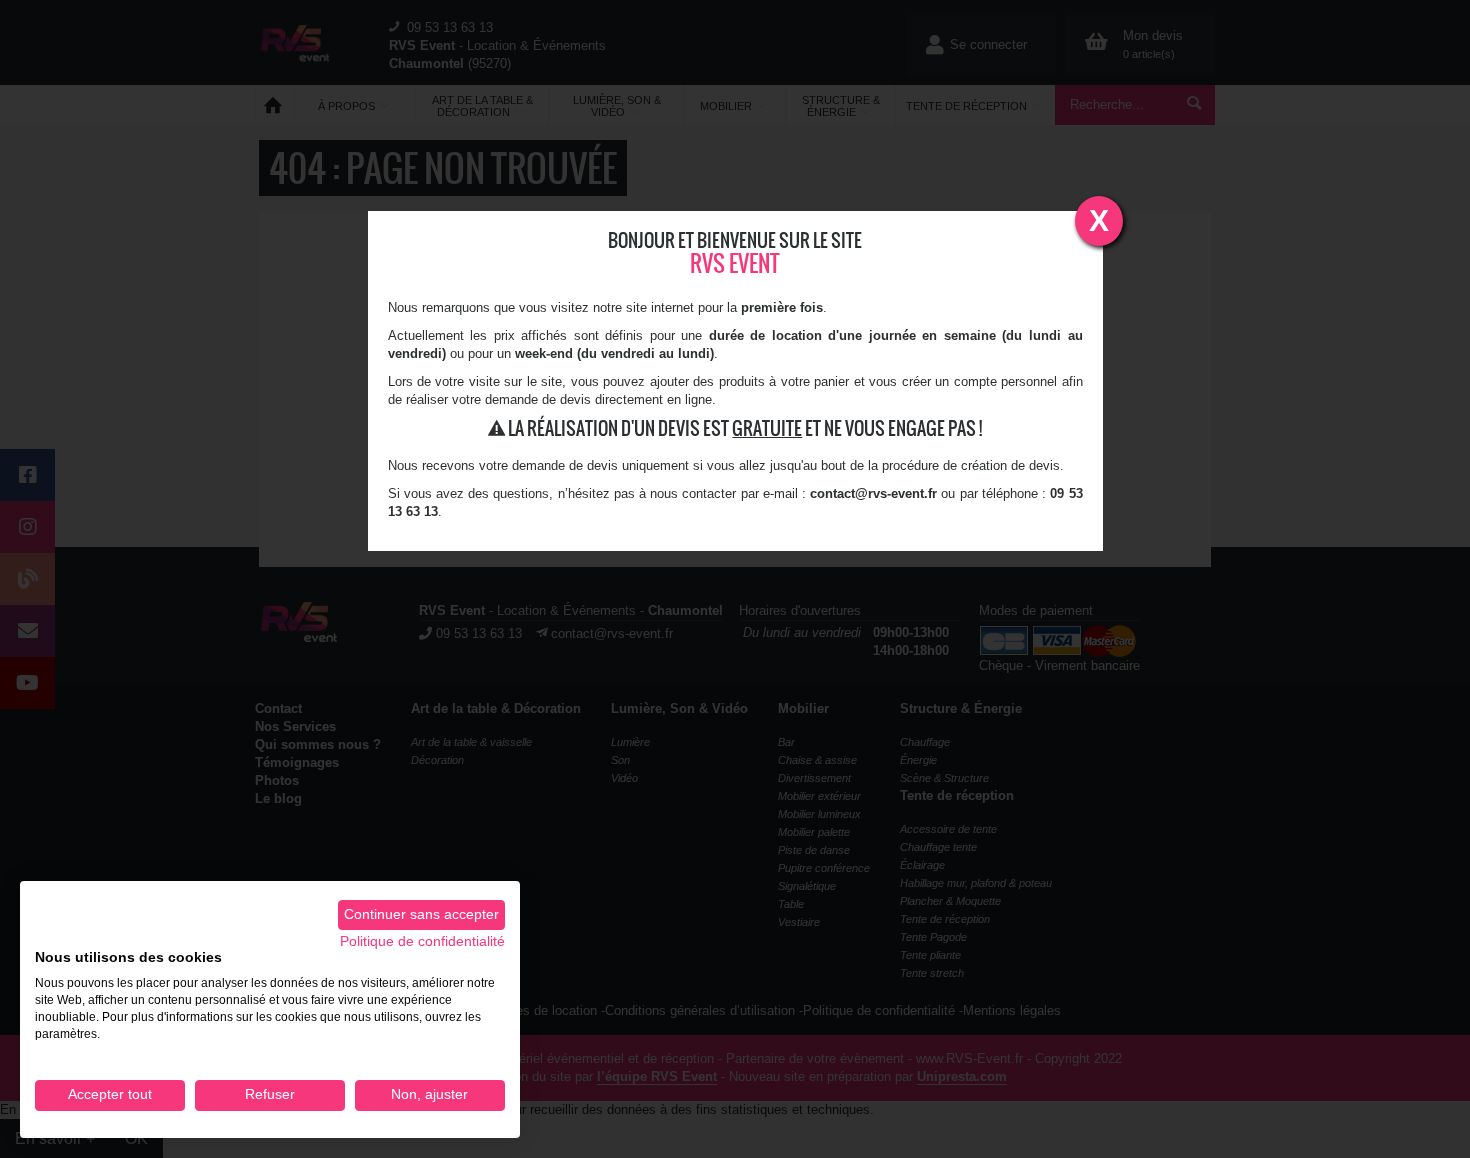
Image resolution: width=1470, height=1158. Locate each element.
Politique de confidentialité (422, 941)
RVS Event (735, 263)
